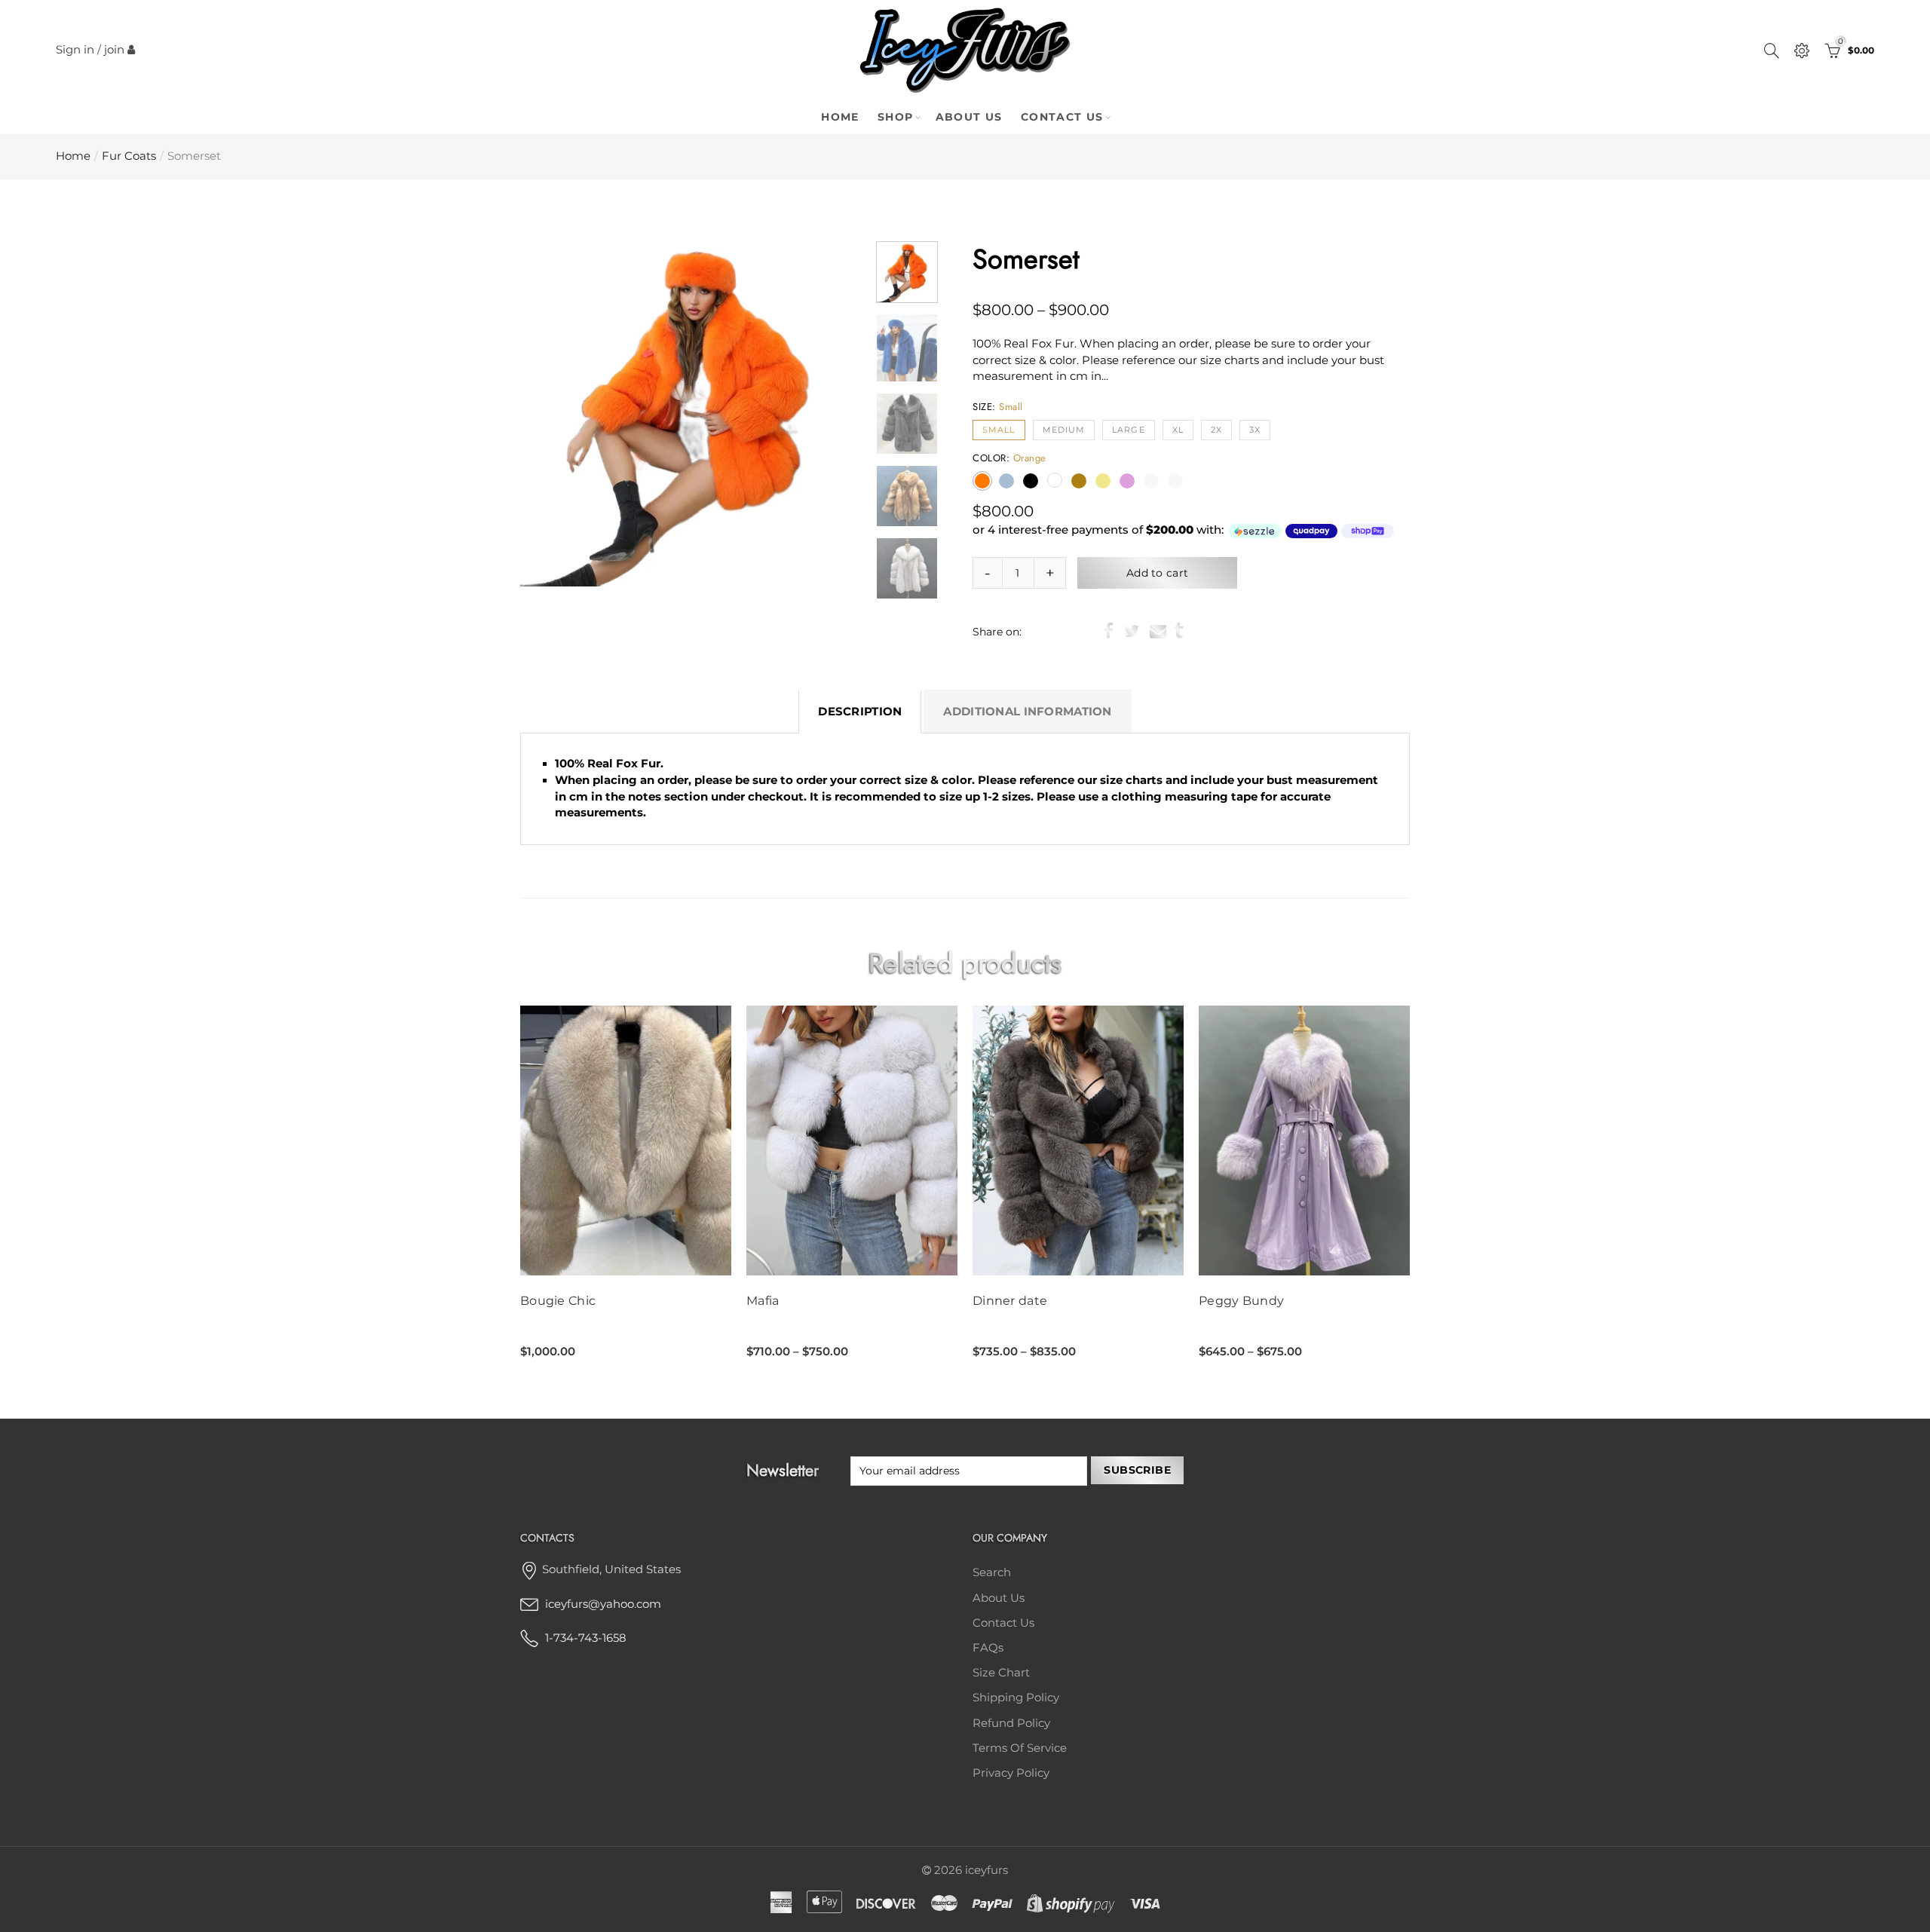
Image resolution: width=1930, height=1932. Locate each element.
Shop (896, 117)
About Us (969, 117)
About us (999, 1598)
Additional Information (1027, 712)
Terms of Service (1020, 1748)
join (114, 50)
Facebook (1109, 631)
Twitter (1132, 631)
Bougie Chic (558, 1301)
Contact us (1003, 1623)
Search (992, 1572)
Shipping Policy (1016, 1698)
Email (1158, 631)
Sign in (75, 50)
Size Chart (1001, 1673)
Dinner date (1010, 1301)
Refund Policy (1011, 1723)
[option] (694, 413)
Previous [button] (561, 413)
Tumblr (1179, 631)
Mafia (763, 1301)
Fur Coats (129, 156)
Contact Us (1062, 117)
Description (860, 712)
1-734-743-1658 (586, 1638)
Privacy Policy (1011, 1773)
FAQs (988, 1648)
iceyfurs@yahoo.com (603, 1604)
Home (840, 117)
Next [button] (827, 413)
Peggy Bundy (1241, 1301)
